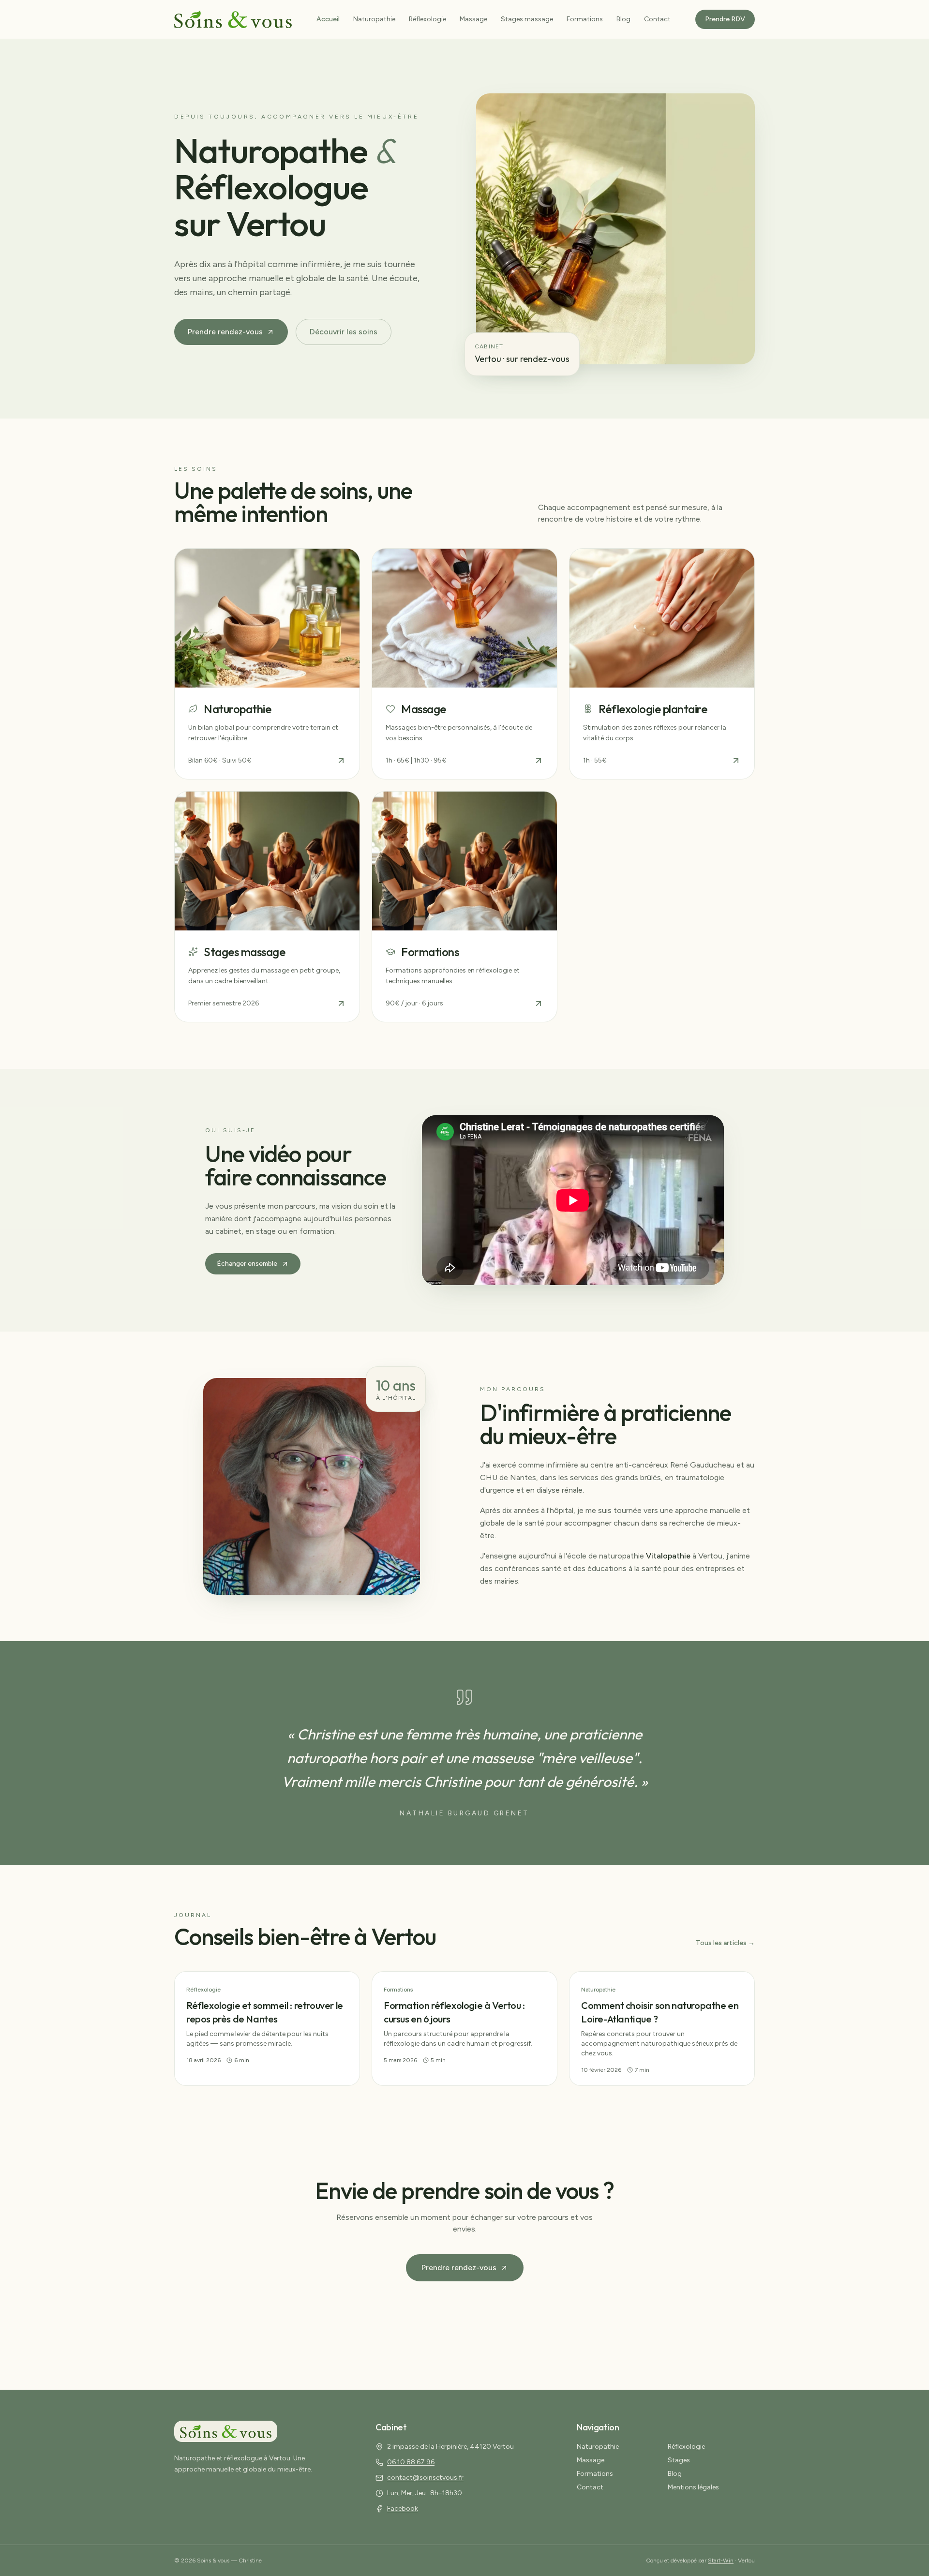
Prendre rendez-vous (225, 332)
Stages (679, 2460)
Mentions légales (693, 2487)
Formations (585, 19)
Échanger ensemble (247, 1264)
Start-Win (721, 2561)
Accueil (328, 19)
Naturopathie (374, 19)
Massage (473, 19)
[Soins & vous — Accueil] (233, 19)
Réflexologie (427, 19)
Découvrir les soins (344, 332)
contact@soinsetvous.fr (425, 2478)
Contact (657, 19)
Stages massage (527, 19)
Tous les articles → (725, 1943)
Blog (623, 19)
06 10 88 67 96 (411, 2462)
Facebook (403, 2509)
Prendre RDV (725, 19)
